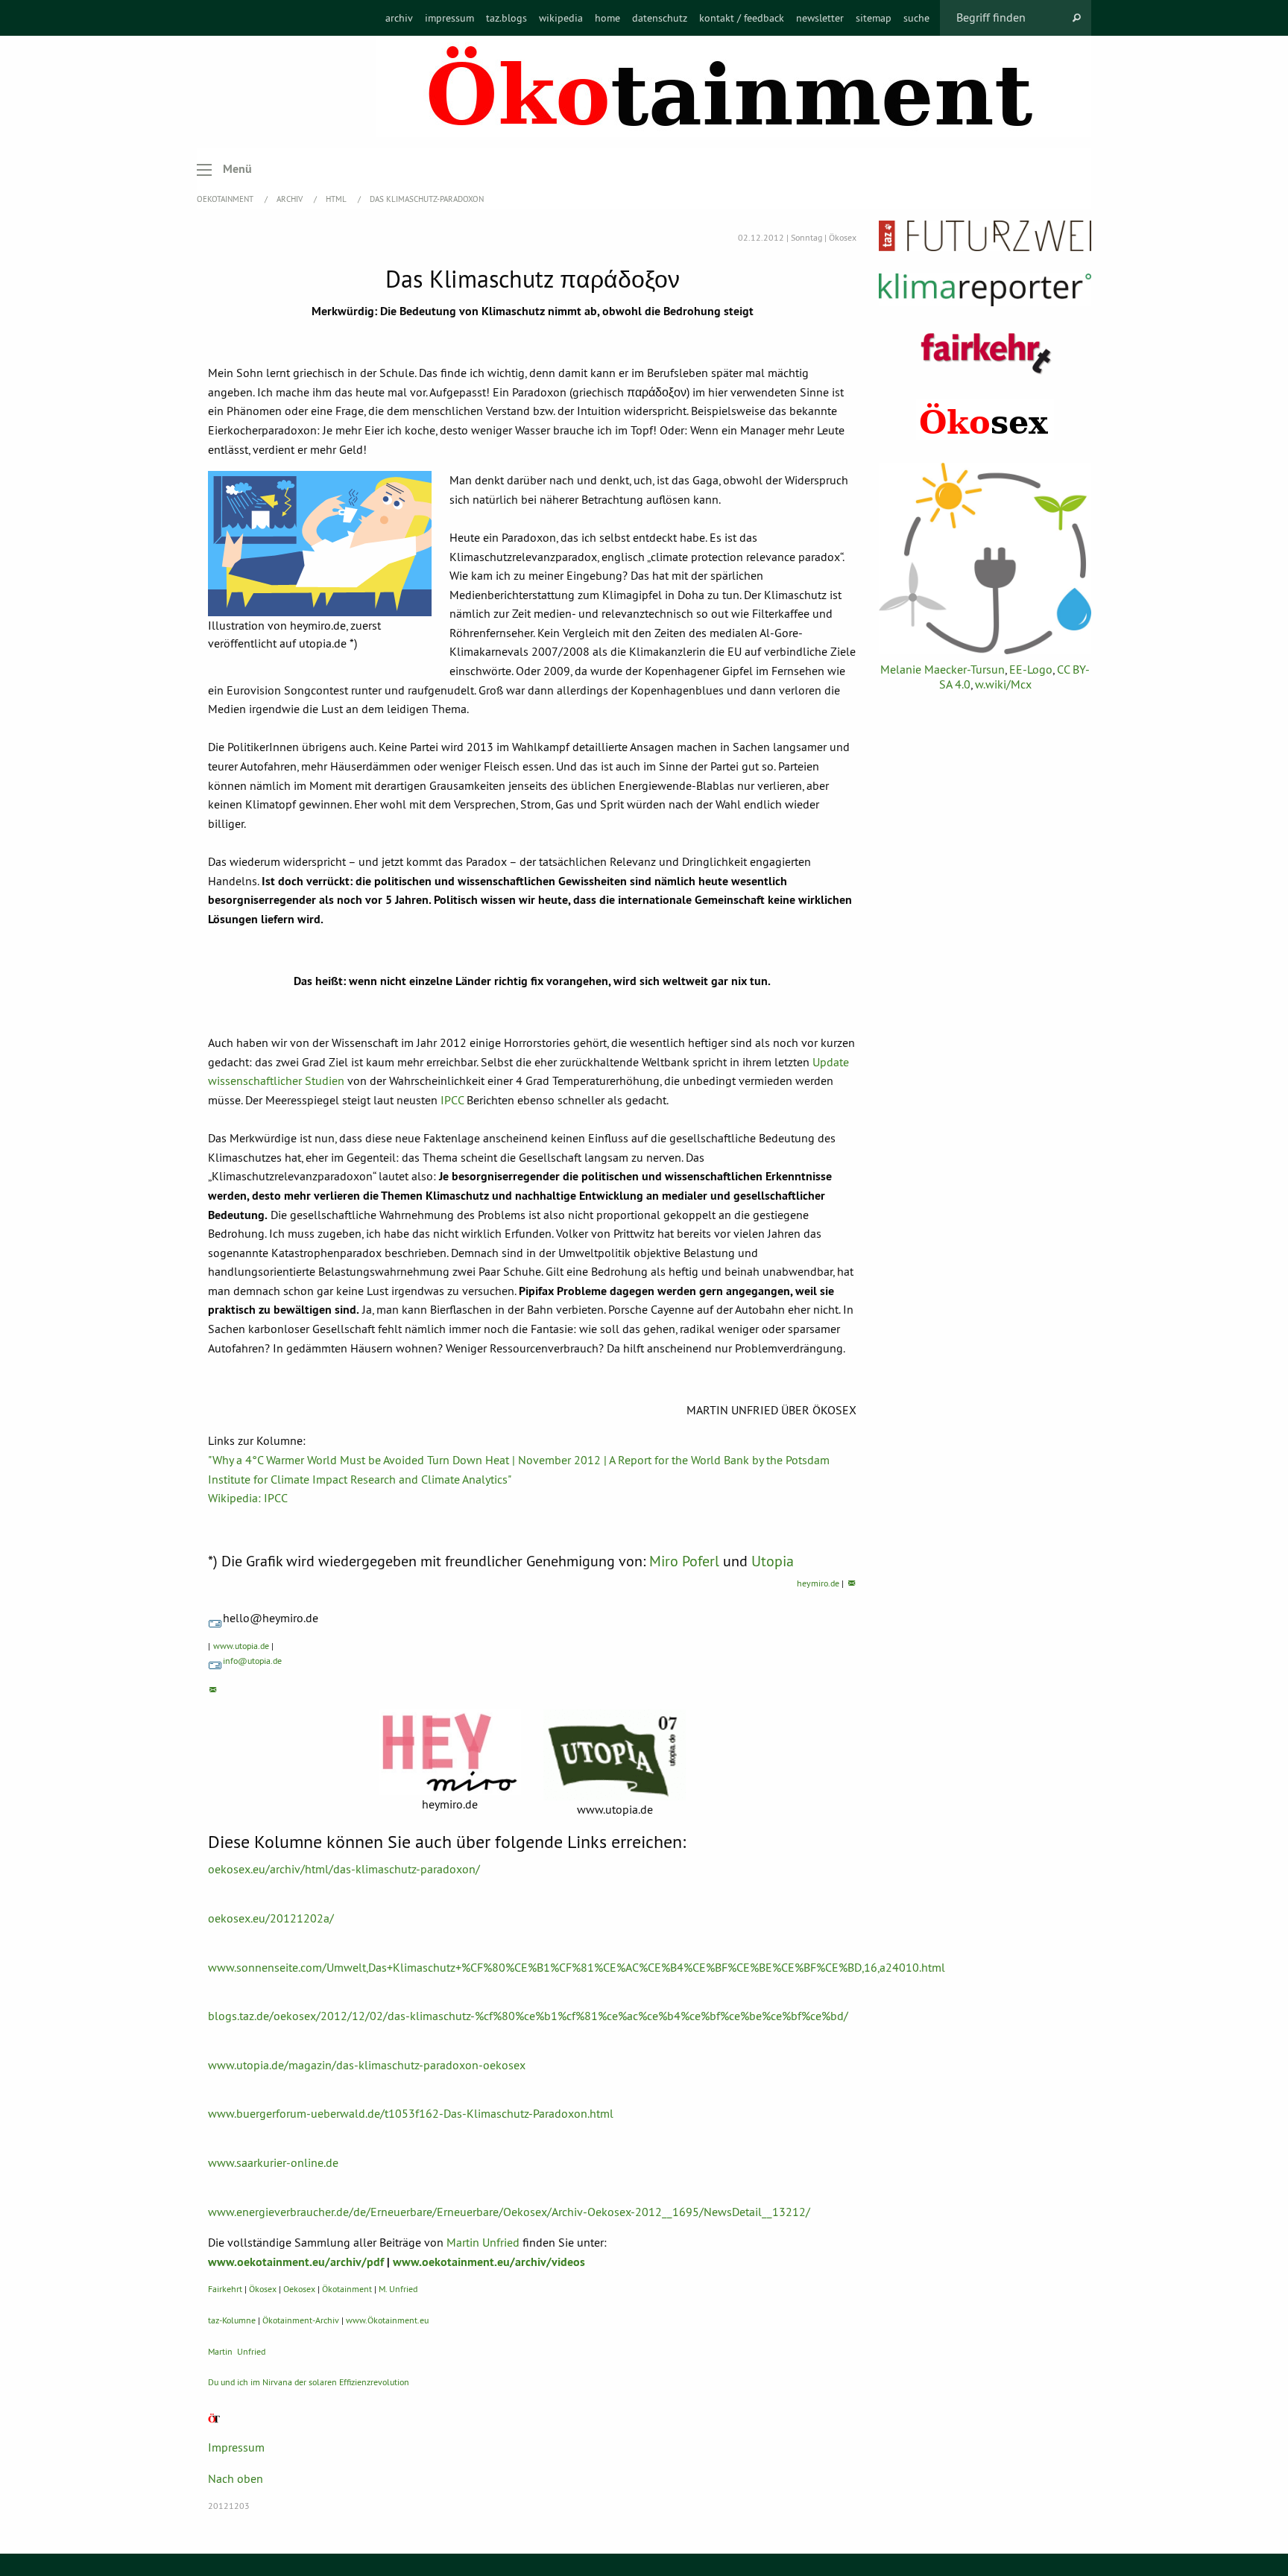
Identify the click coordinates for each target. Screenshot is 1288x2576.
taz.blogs (506, 18)
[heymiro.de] (450, 1752)
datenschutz (660, 18)
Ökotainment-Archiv (301, 2320)
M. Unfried (398, 2289)
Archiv (291, 199)
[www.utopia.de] (615, 1755)
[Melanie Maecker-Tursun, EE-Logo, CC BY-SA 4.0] (985, 558)
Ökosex (263, 2289)
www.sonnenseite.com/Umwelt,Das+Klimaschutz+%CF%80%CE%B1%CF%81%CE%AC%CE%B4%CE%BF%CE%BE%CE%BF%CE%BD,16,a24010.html (577, 1967)
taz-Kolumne (232, 2320)
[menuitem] (399, 18)
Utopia (773, 1561)
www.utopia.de (241, 1646)
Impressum (236, 2447)
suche (916, 18)
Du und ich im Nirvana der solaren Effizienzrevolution (309, 2382)
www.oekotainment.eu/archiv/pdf (296, 2262)
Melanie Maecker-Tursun (943, 669)
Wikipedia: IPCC (248, 1498)
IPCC (452, 1100)
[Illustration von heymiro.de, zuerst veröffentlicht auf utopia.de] (320, 544)
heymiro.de (818, 1583)
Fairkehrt (225, 2289)
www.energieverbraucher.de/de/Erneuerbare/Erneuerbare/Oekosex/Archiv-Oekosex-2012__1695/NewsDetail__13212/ (509, 2212)
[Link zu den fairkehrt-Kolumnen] (985, 353)
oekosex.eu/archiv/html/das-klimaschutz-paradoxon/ (344, 1869)
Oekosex (299, 2289)
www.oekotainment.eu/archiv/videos (489, 2262)
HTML (337, 199)
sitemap (874, 18)
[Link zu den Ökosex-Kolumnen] (985, 420)
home (607, 18)
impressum (449, 18)
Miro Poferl (684, 1561)
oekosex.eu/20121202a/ (271, 1918)
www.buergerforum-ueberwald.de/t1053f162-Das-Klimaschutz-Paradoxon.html (411, 2113)
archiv (399, 18)
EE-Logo (1031, 669)
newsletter (820, 18)
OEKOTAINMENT (226, 199)
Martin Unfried (483, 2242)
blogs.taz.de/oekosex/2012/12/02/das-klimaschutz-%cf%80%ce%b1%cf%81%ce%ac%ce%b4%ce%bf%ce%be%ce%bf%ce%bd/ (528, 2016)
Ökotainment (347, 2289)
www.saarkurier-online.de (273, 2162)
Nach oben (236, 2478)
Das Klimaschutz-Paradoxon (427, 199)
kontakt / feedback (742, 18)
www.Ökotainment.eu (387, 2320)
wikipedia (561, 18)
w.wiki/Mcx (1003, 684)
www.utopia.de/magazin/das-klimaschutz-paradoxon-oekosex (367, 2065)
